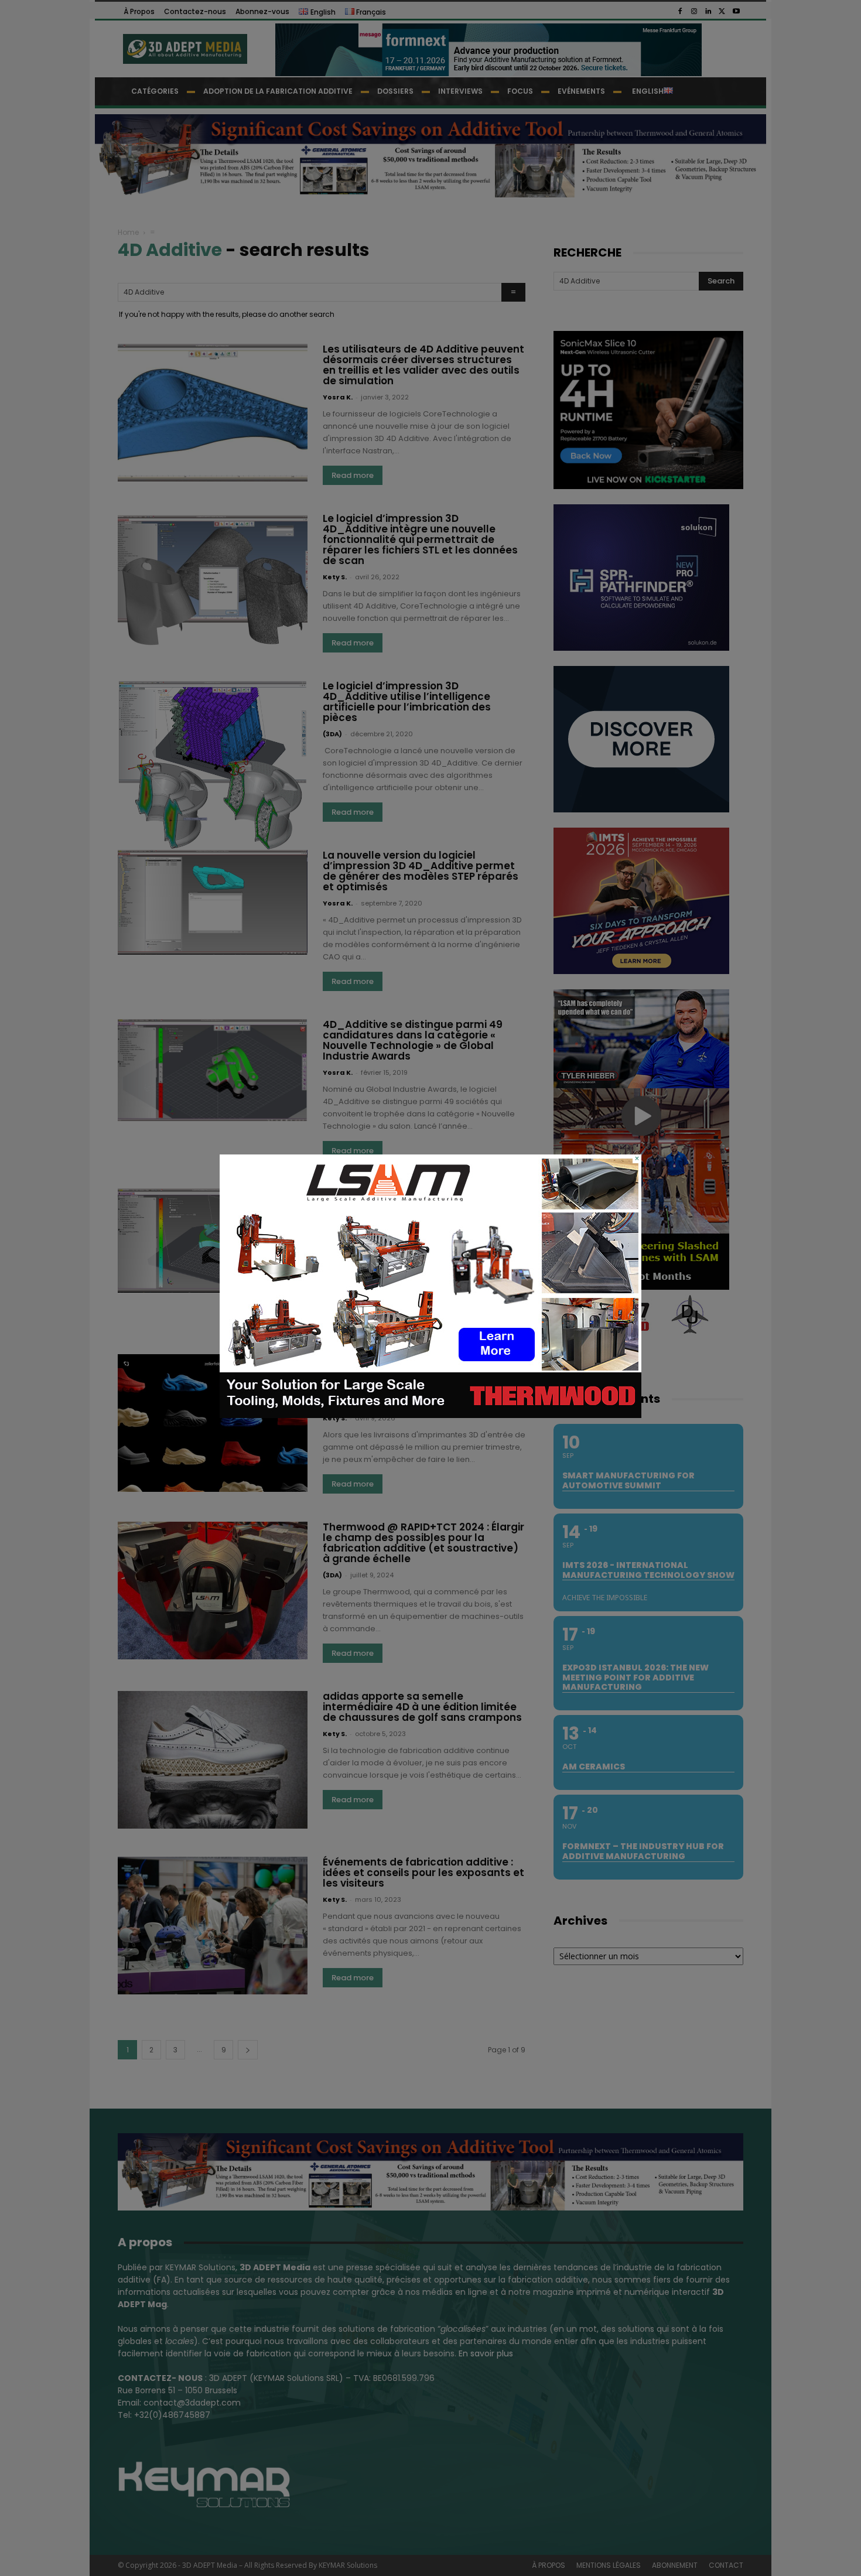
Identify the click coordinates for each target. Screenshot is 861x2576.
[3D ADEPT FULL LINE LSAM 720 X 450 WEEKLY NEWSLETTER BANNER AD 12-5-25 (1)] (430, 1415)
